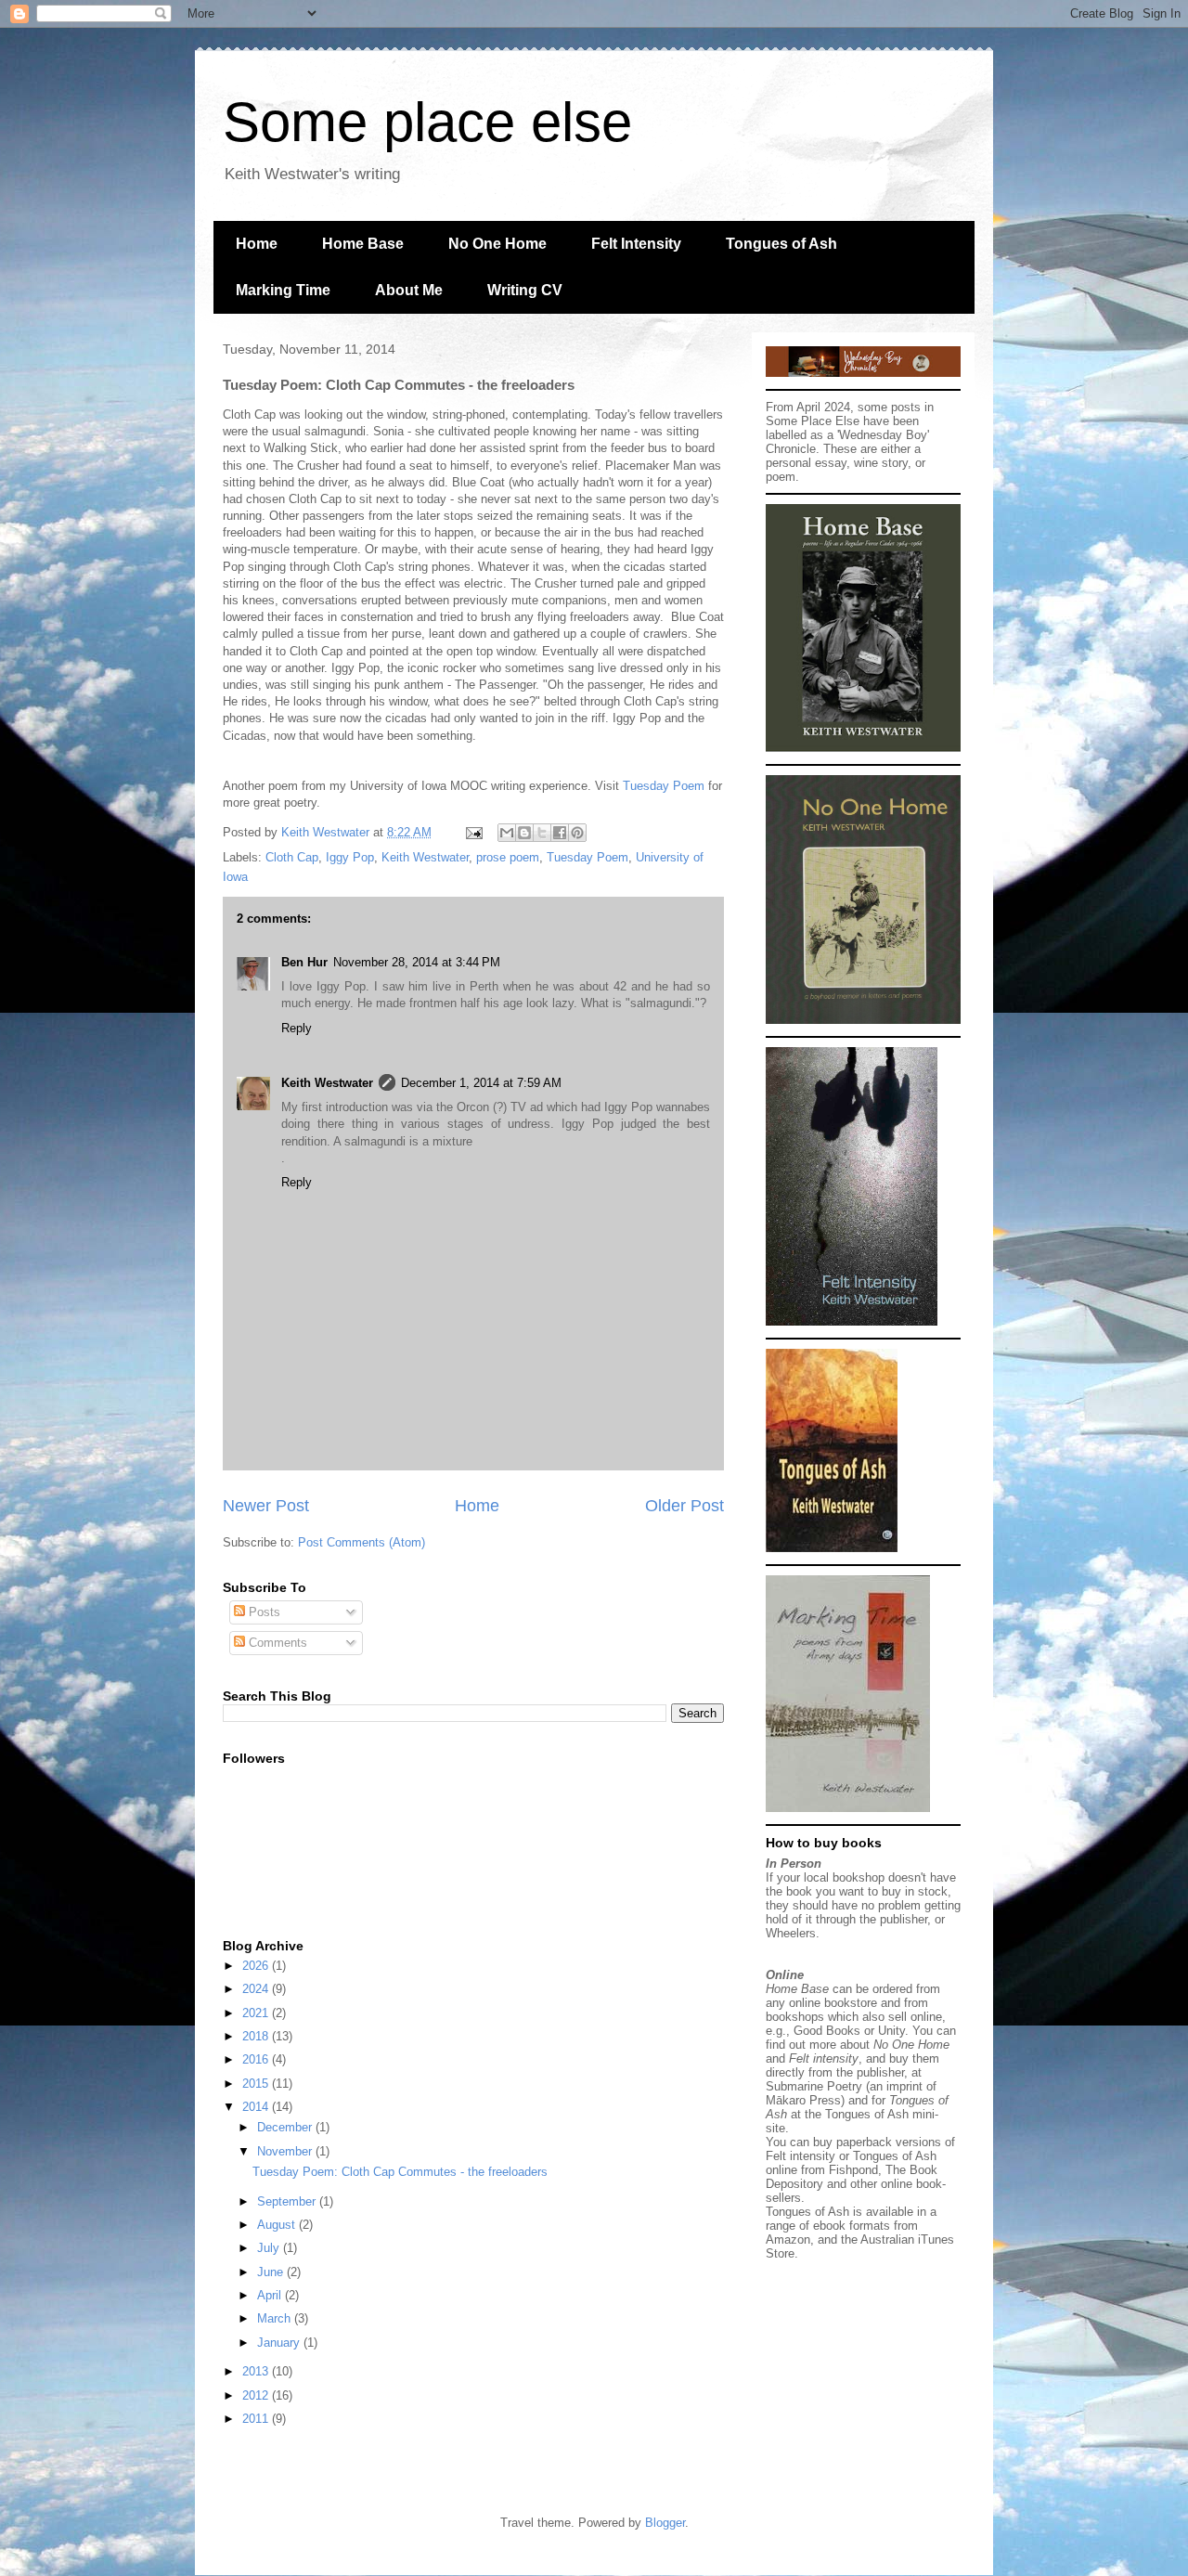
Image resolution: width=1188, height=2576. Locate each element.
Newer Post (266, 1506)
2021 (257, 2013)
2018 (257, 2036)
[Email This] (507, 833)
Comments (276, 1643)
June (272, 2272)
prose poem (508, 857)
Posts (263, 1612)
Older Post (684, 1506)
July (270, 2248)
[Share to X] (542, 833)
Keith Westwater (425, 857)
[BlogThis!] (524, 833)
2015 (257, 2084)
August (278, 2225)
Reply (297, 1028)
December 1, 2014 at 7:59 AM (481, 1083)
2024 (257, 1989)
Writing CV (525, 290)
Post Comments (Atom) (362, 1542)
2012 (257, 2395)
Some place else (427, 122)
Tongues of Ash (781, 244)
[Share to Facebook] (560, 833)
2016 (257, 2059)
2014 (257, 2107)
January (280, 2343)
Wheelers (791, 1933)
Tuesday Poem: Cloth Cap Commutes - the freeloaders (400, 2172)
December (286, 2127)
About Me (409, 290)
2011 (257, 2419)
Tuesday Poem (664, 786)
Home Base (363, 244)
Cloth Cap (292, 857)
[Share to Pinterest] (577, 833)
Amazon (788, 2239)
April (271, 2295)
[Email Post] (473, 832)
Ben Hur (304, 962)
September (288, 2201)
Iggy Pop (350, 857)
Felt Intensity (636, 244)
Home (257, 244)
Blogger (665, 2523)
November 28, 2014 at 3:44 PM (417, 962)
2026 (257, 1966)
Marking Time (283, 290)
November (286, 2151)
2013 (257, 2371)
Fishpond (853, 2170)
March (276, 2318)
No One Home (497, 244)
